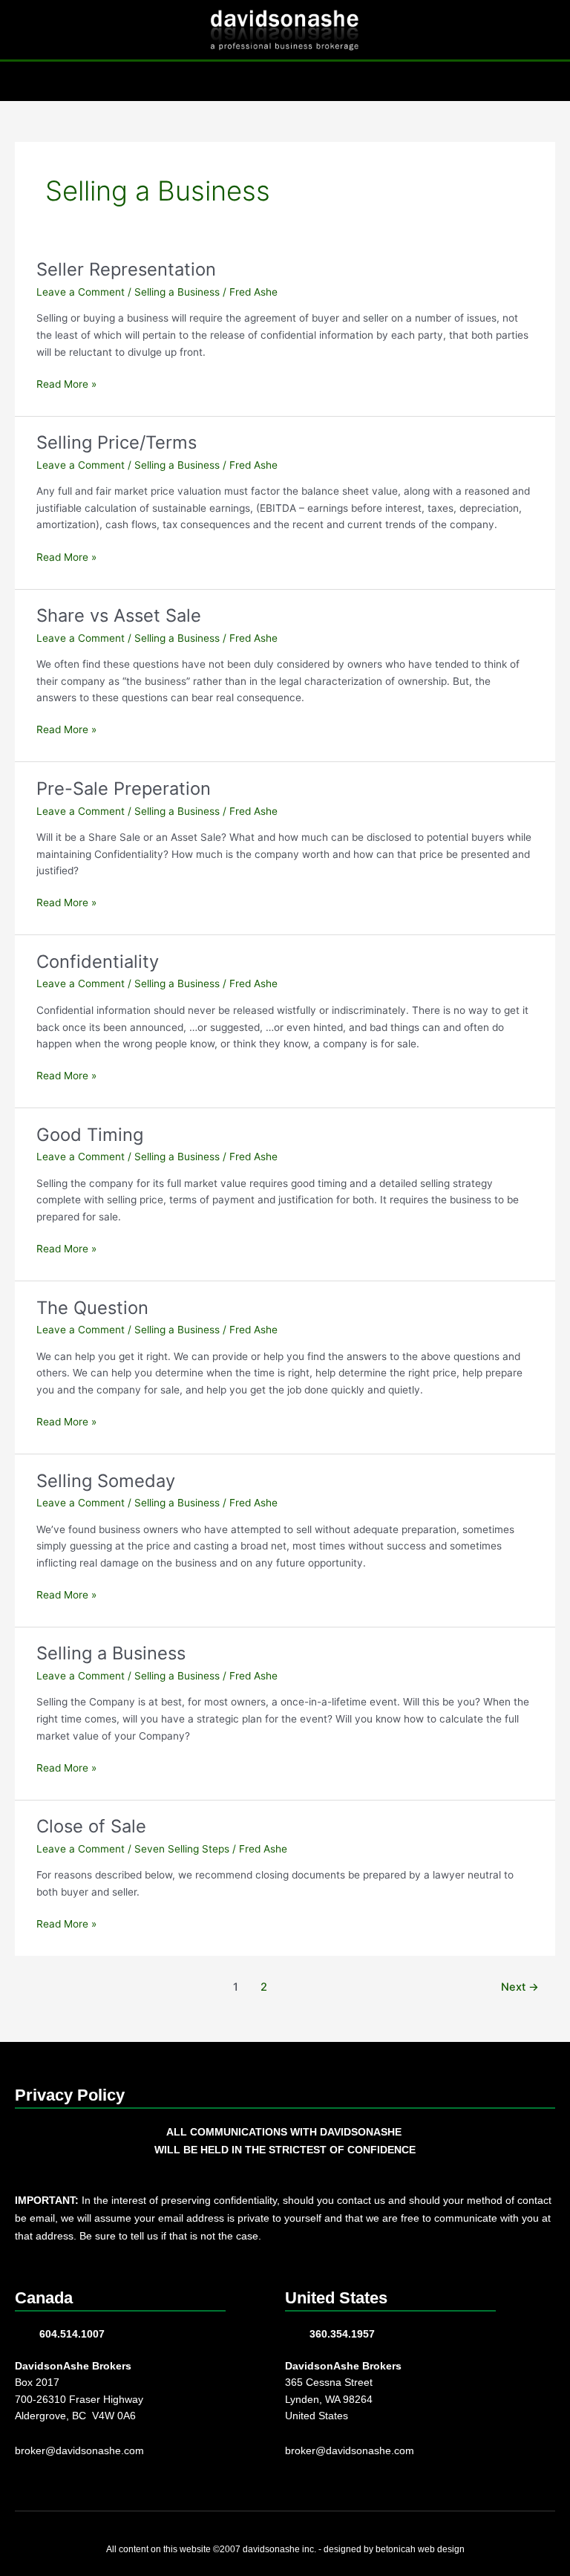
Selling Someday (106, 1481)
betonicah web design (420, 2549)
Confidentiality (98, 962)
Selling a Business (177, 292)
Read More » (66, 383)
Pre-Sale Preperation (124, 788)
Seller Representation (126, 269)
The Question (92, 1308)
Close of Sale (91, 1826)
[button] (285, 81)
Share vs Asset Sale (119, 615)
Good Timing (90, 1135)
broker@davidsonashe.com (79, 2451)
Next (520, 1987)
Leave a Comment (81, 292)
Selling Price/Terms (117, 442)
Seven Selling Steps (182, 1849)
